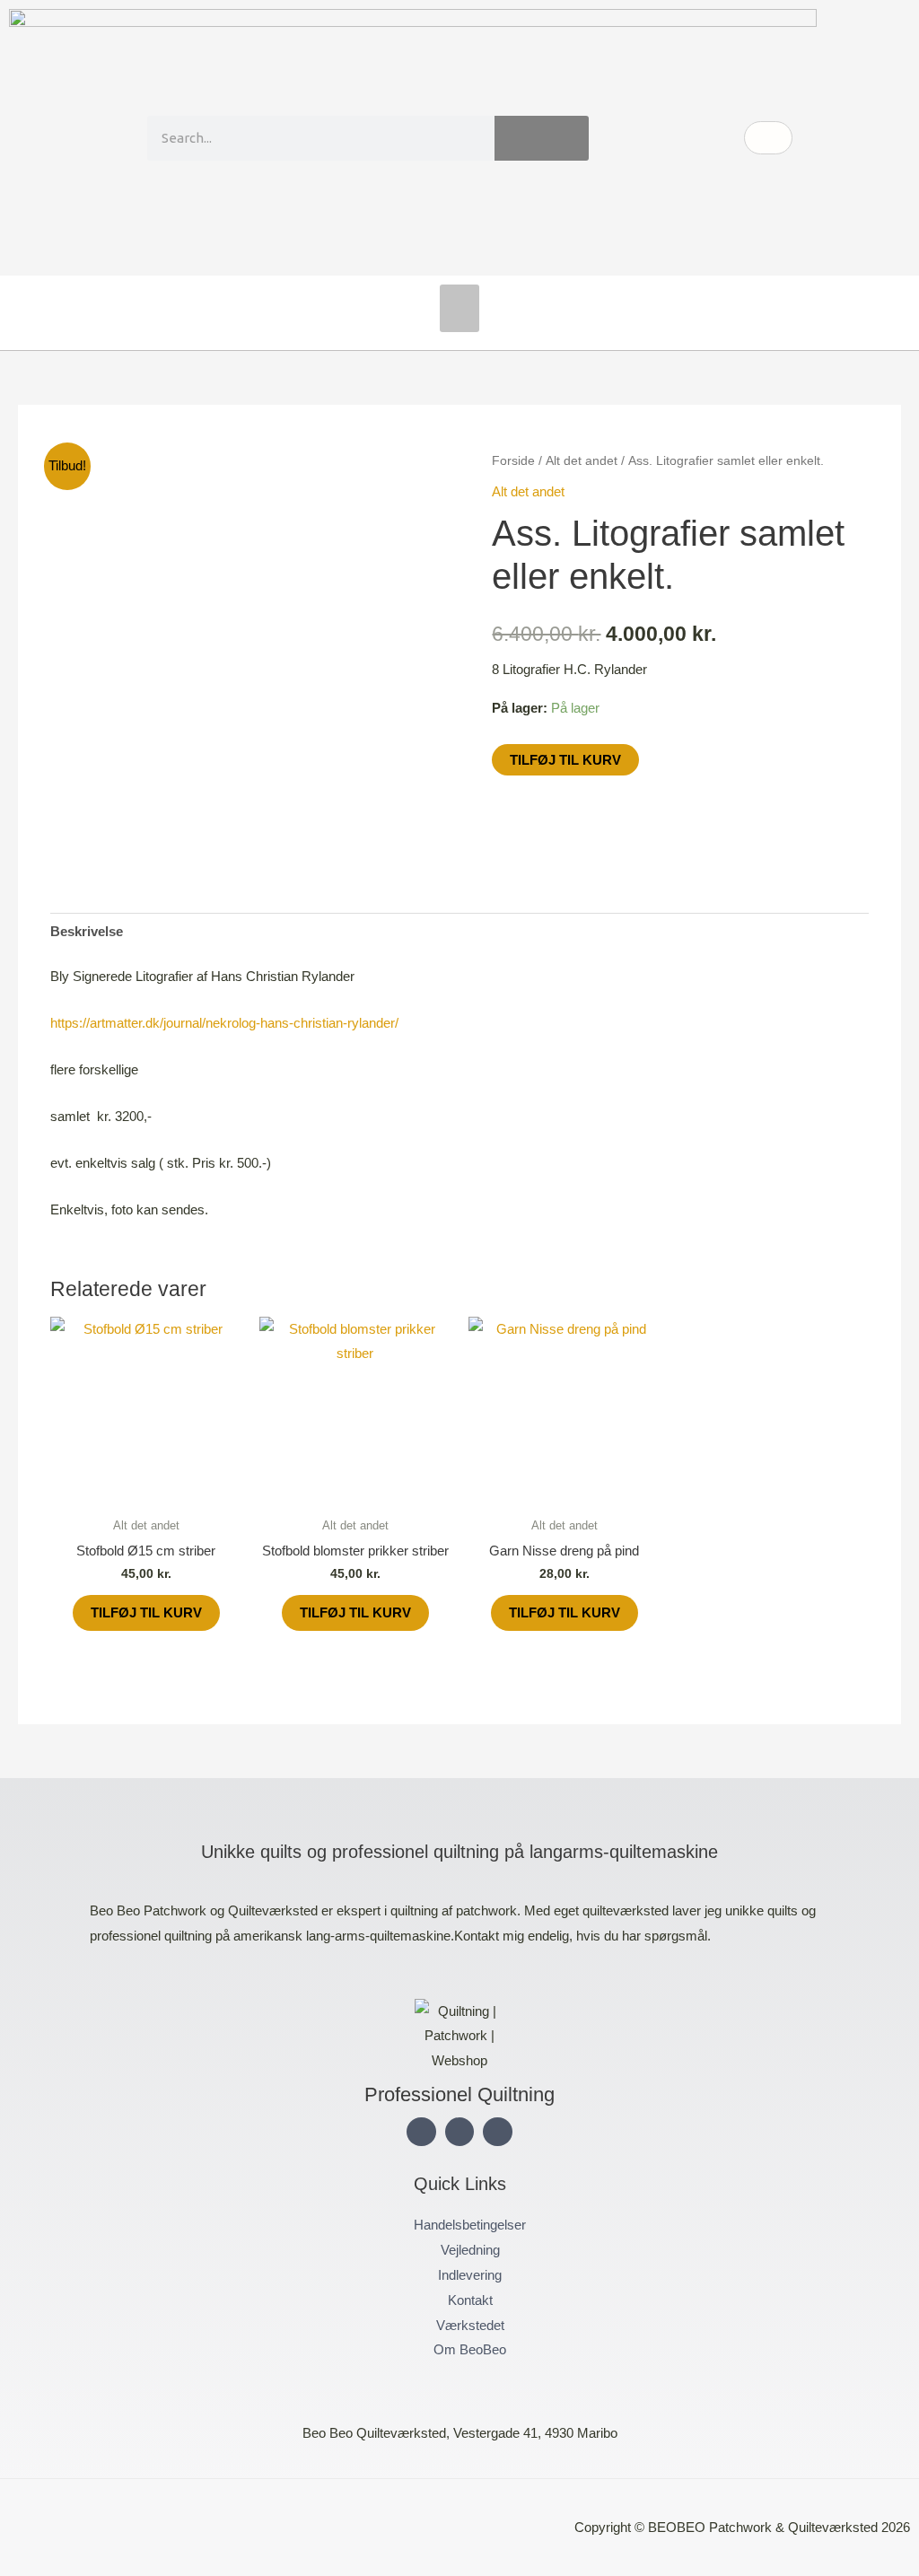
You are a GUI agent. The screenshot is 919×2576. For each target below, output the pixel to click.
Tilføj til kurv (565, 760)
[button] (460, 308)
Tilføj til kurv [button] (146, 1612)
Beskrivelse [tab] (87, 931)
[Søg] (542, 138)
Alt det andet (582, 461)
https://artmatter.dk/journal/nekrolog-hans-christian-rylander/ (224, 1023)
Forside (513, 461)
